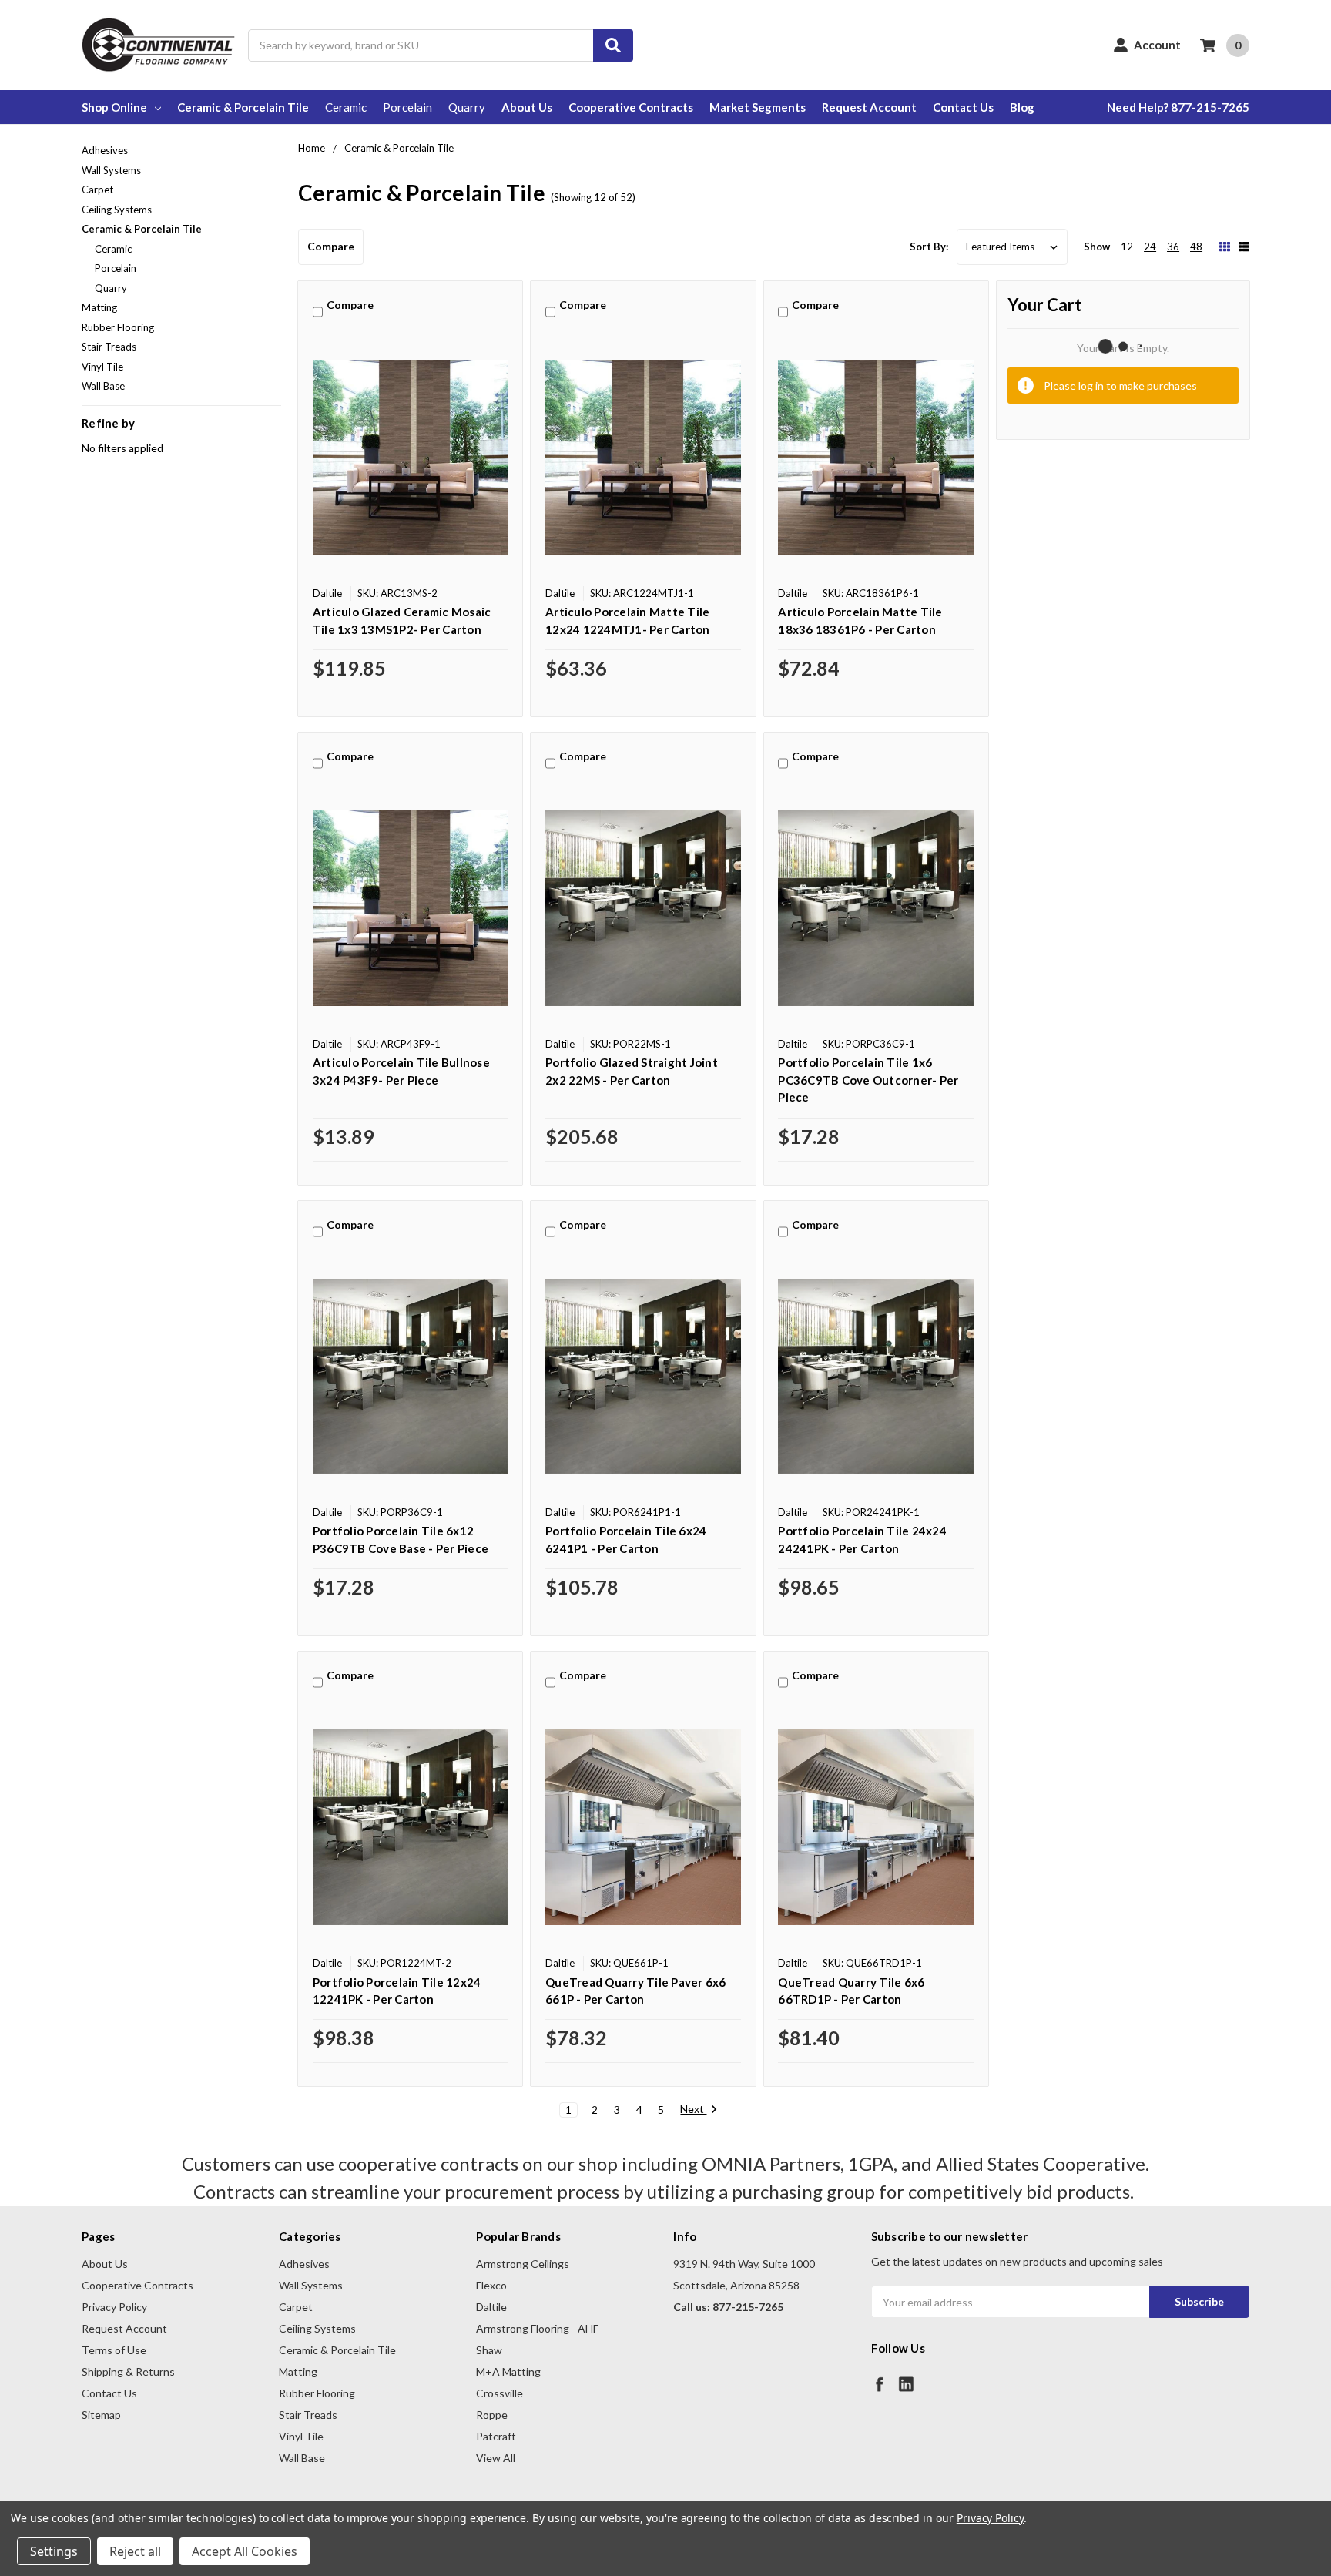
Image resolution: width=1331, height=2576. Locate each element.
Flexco (491, 2285)
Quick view (410, 457)
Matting (99, 307)
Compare (331, 246)
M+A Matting (508, 2371)
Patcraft (496, 2436)
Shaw (489, 2350)
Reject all (135, 2551)
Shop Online (114, 107)
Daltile (491, 2307)
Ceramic (346, 107)
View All (496, 2458)
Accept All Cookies (245, 2551)
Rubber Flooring (118, 327)
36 (1173, 247)
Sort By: (929, 247)
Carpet (97, 190)
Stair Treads (109, 347)
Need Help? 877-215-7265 (1178, 107)
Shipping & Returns (128, 2371)
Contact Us (963, 107)
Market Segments (758, 107)
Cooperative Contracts (631, 107)
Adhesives (105, 150)
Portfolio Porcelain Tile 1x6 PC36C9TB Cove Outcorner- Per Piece (868, 1080)
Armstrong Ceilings (523, 2264)
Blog (1022, 107)
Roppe (492, 2415)
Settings (54, 2551)
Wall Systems (111, 170)
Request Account (869, 107)
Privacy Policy (114, 2307)
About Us (527, 107)
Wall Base (103, 386)
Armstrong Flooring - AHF (537, 2328)
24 (1150, 247)
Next (693, 2109)
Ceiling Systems (117, 210)
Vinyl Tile (102, 367)
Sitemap (101, 2415)
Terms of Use (114, 2350)
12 (1127, 247)
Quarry (467, 107)
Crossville (500, 2393)
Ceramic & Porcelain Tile (243, 107)
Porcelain (407, 107)
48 (1196, 247)
